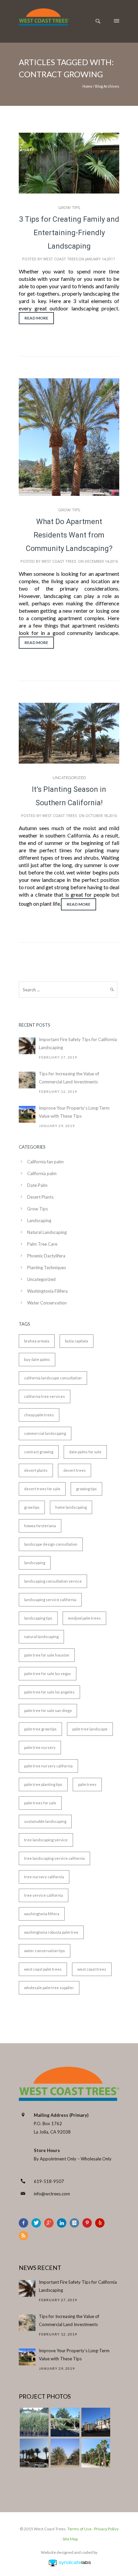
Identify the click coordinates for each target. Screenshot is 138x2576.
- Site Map (69, 2539)
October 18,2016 (101, 815)
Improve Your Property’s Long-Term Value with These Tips (74, 1112)
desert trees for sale (42, 1489)
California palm (42, 1173)
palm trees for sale (40, 1803)
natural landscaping (41, 1637)
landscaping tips (38, 1618)
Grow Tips (69, 208)
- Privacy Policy (105, 2529)
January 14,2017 (100, 259)
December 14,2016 (101, 561)
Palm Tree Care (42, 1244)
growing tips (86, 1489)
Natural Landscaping (47, 1232)
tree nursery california (44, 1877)
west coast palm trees (43, 1969)
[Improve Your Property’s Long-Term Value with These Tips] (27, 1114)
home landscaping (71, 1507)
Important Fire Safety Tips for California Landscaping (78, 1043)
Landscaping (39, 1220)
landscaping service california (50, 1600)
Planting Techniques (47, 1268)
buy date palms (37, 1359)
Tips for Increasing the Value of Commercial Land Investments (69, 1078)
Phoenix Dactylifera (46, 1256)
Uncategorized (69, 778)
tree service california (44, 1895)
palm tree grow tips (40, 1729)
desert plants (36, 1470)
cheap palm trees (39, 1415)
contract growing (39, 1452)
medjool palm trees (84, 1618)
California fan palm (45, 1162)
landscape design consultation (51, 1544)
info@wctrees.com (52, 2194)
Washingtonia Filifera (47, 1291)
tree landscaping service (46, 1840)
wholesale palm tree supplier (49, 1988)
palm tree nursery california (48, 1766)
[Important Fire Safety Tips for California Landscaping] (27, 1046)
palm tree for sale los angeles (49, 1692)
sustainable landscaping (45, 1821)
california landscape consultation (53, 1378)
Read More (36, 318)
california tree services (45, 1396)
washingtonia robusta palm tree (51, 1932)
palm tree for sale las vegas (48, 1673)
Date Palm (37, 1185)
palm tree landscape (90, 1729)
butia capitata (77, 1341)
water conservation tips (45, 1951)
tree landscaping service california (54, 1858)
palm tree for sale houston (47, 1655)
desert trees (75, 1470)
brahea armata (37, 1341)
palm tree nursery (40, 1747)
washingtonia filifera (42, 1914)
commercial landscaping (45, 1433)
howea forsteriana (40, 1526)
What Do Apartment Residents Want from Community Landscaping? (69, 535)
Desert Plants (40, 1197)
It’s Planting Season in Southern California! (69, 796)
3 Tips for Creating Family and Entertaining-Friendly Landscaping (69, 233)
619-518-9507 (49, 2181)
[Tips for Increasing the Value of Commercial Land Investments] (27, 1080)
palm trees (87, 1784)
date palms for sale (85, 1452)
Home (87, 86)
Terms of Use (79, 2529)
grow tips (32, 1507)
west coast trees (92, 1969)
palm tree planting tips (43, 1784)
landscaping (35, 1563)
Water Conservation (47, 1303)
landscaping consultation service (53, 1581)
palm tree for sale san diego (48, 1710)
